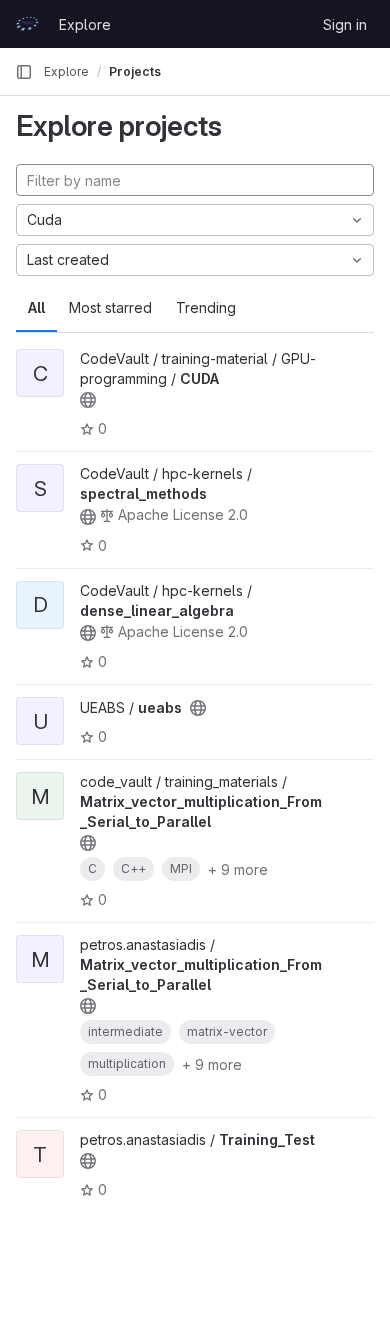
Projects (135, 71)
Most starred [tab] (110, 307)
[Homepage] (27, 24)
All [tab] (36, 307)
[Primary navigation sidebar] (24, 72)
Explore (85, 24)
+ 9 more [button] (238, 869)
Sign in (345, 24)
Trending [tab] (206, 307)
